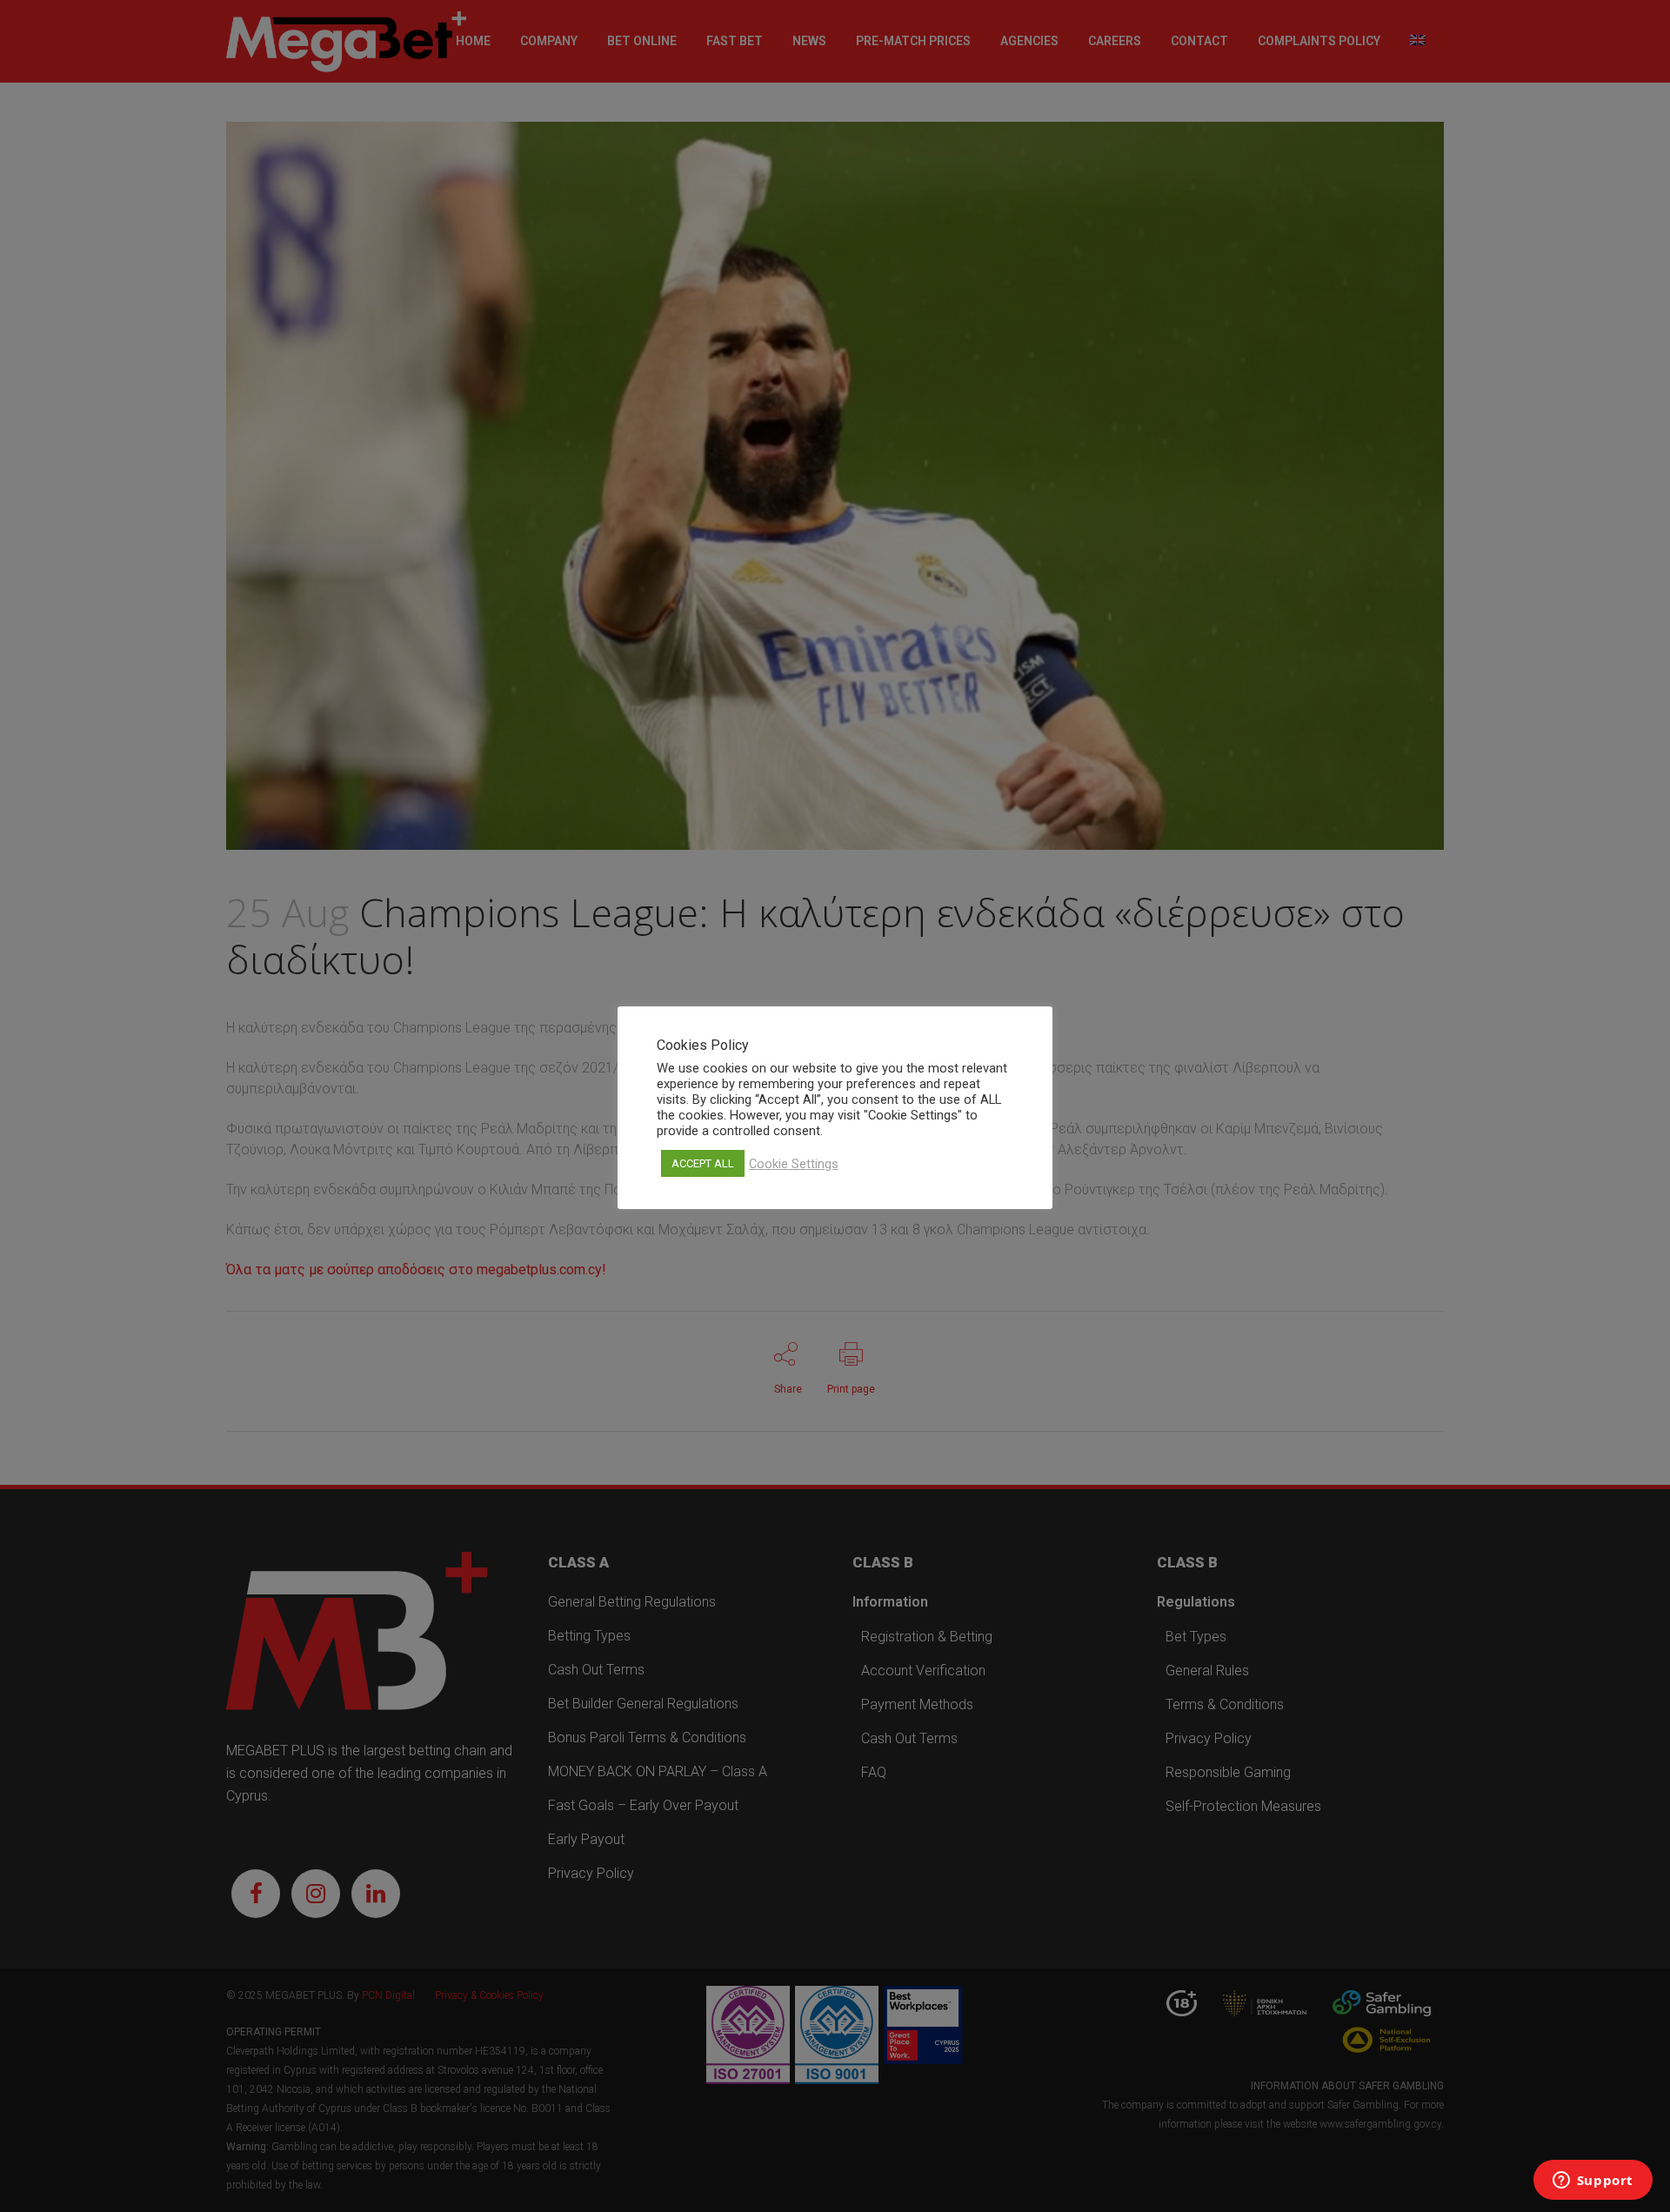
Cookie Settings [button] (794, 1164)
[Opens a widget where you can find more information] (1593, 2182)
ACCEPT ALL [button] (703, 1163)
